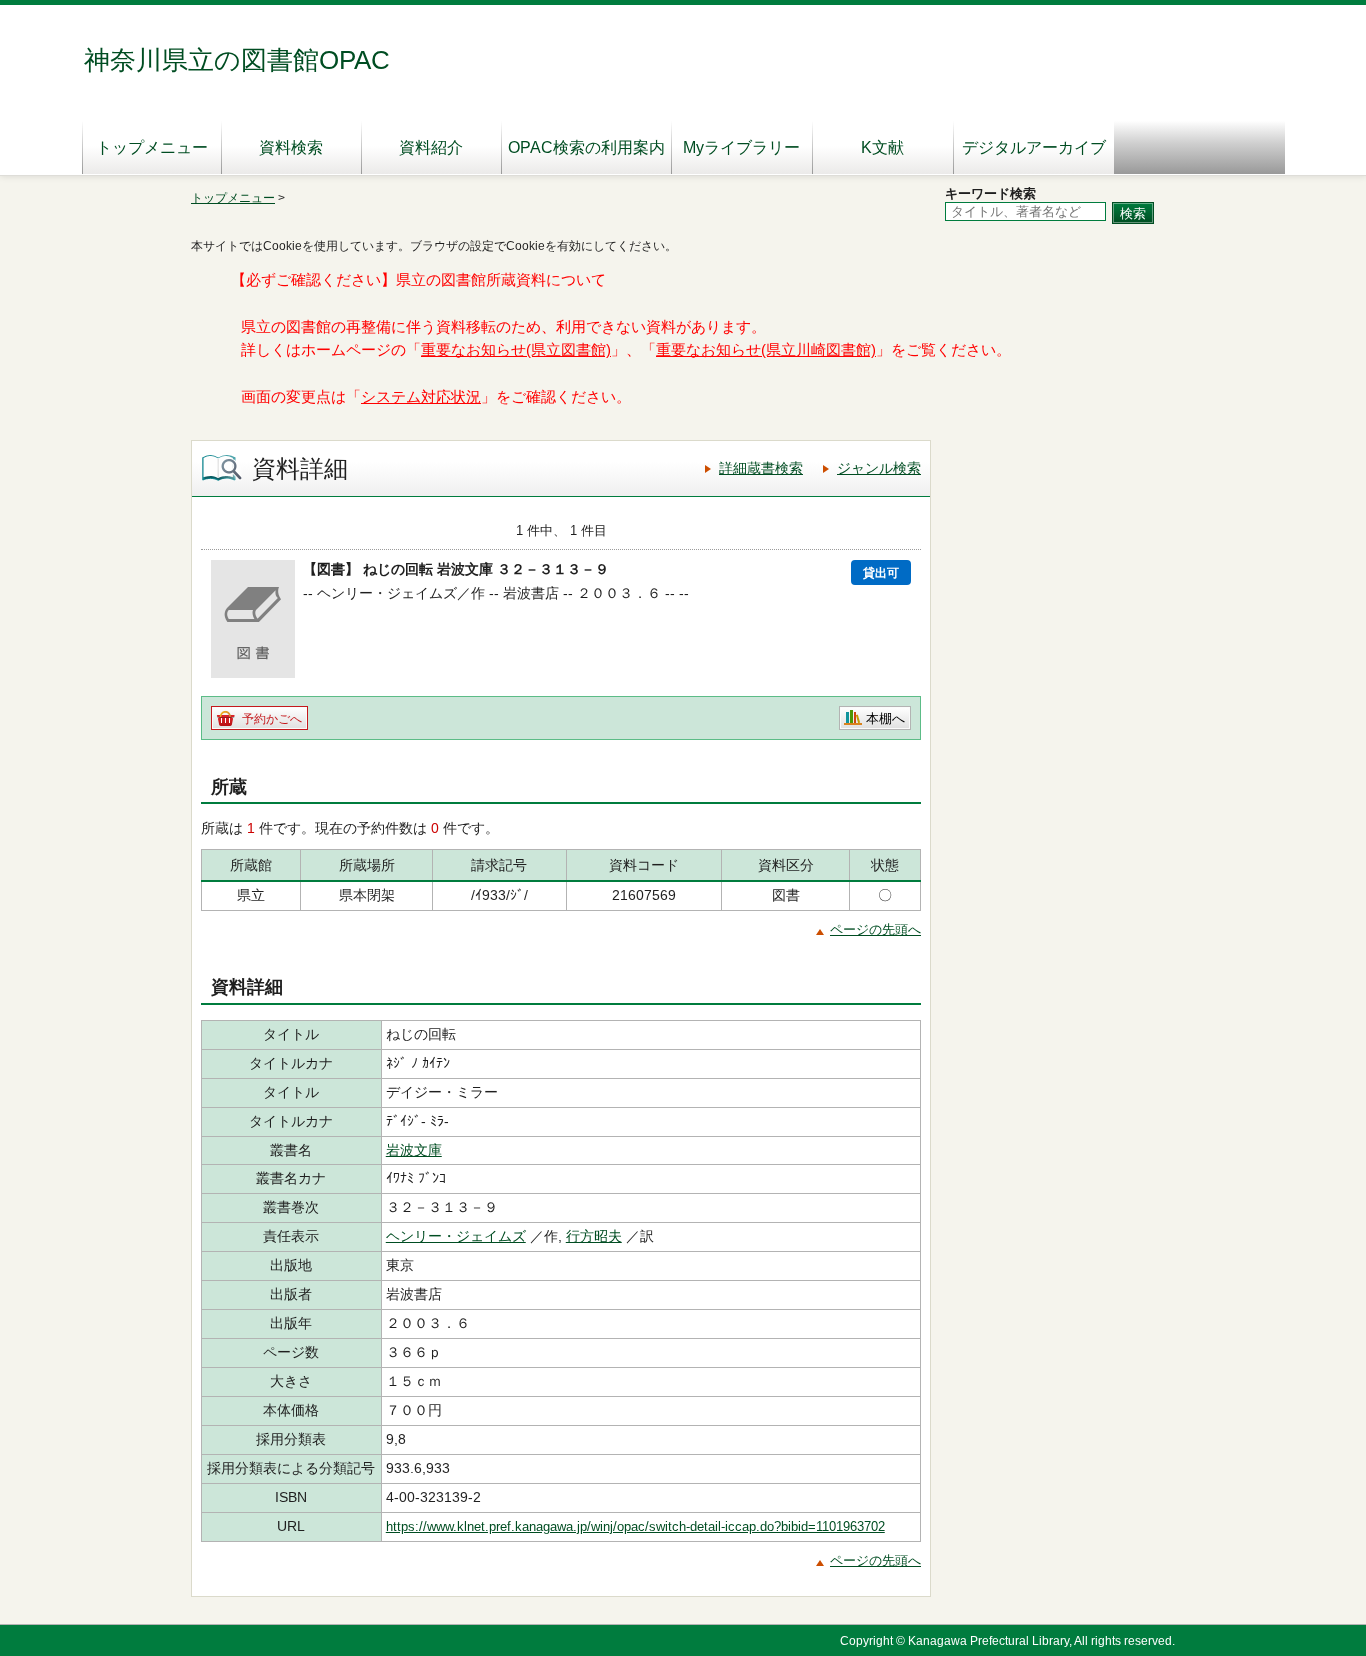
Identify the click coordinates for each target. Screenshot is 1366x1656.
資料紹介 (431, 147)
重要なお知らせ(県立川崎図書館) (766, 350)
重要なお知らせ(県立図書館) (516, 350)
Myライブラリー (741, 147)
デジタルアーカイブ (1034, 147)
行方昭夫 (594, 1236)
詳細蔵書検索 (761, 468)
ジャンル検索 (879, 468)
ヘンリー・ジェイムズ (456, 1236)
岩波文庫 (414, 1150)
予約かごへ (272, 719)
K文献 (882, 147)
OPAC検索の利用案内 (586, 147)
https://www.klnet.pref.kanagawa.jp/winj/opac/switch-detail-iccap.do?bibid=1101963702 (635, 1526)
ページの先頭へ (875, 929)
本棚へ (885, 718)
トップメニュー (152, 147)
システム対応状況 (421, 397)
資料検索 (291, 147)
